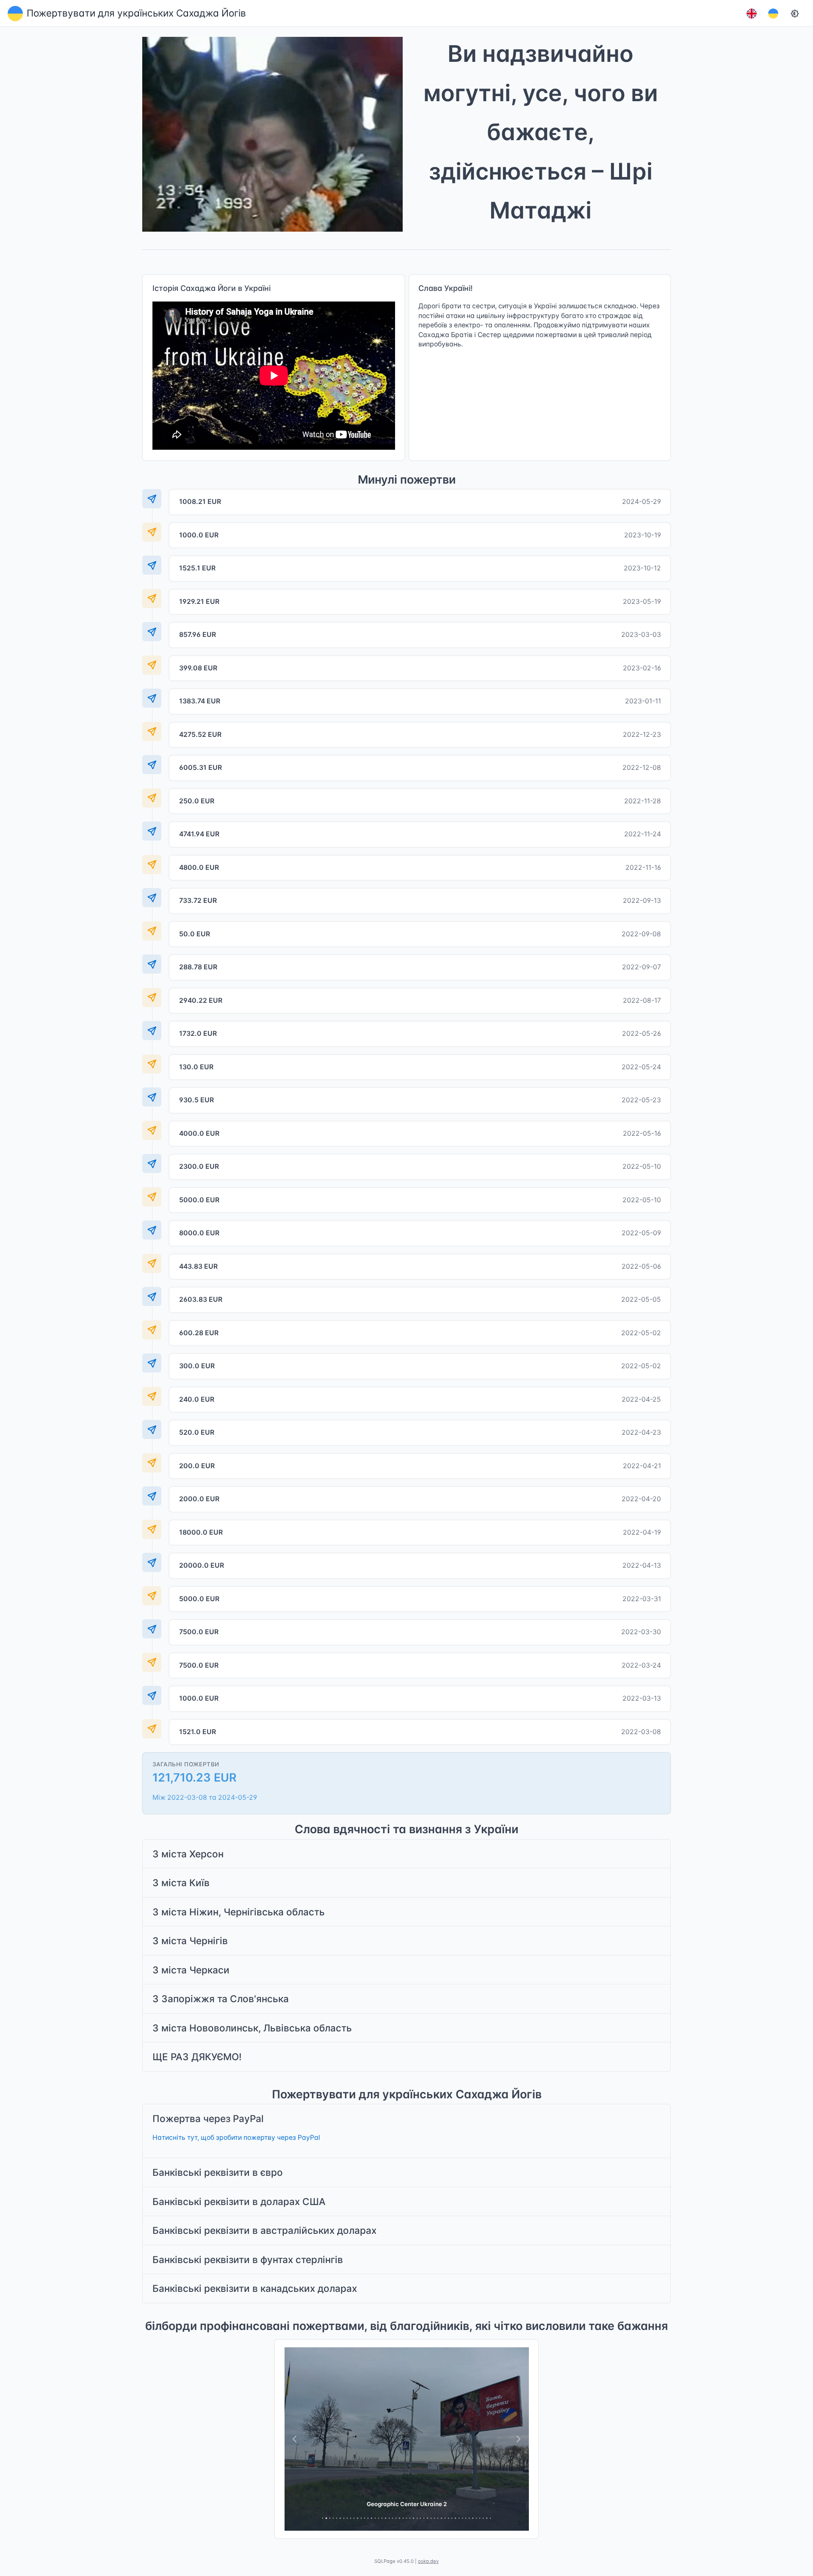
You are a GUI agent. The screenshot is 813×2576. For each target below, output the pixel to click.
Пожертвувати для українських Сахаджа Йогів (136, 13)
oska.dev (428, 2561)
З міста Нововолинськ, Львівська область (252, 2028)
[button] (751, 13)
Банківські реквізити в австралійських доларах (264, 2230)
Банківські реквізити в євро (218, 2172)
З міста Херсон (188, 1854)
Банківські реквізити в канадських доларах (255, 2288)
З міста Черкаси (191, 1970)
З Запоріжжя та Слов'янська (221, 1999)
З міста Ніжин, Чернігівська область (239, 1912)
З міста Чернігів (190, 1941)
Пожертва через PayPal (208, 2118)
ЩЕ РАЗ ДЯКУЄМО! (197, 2057)
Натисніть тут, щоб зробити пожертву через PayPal (236, 2137)
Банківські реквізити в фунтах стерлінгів (248, 2259)
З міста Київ (181, 1883)
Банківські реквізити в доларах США (239, 2201)
